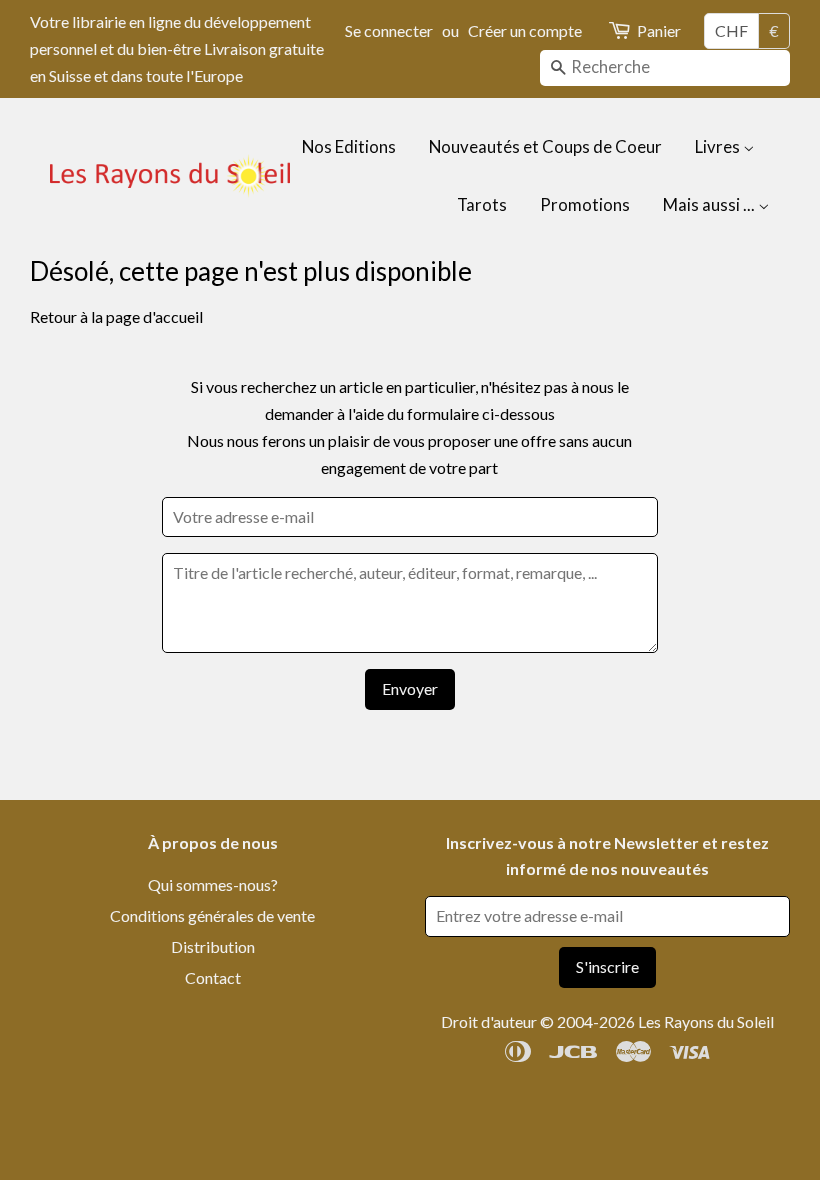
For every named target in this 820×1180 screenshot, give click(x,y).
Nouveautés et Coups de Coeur (545, 146)
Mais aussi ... (710, 204)
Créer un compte (525, 30)
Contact (213, 977)
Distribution (213, 946)
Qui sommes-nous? (213, 884)
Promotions (585, 204)
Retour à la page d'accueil (116, 316)
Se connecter (389, 30)
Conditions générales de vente (212, 915)
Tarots (482, 204)
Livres (719, 146)
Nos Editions (349, 146)
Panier (659, 30)
